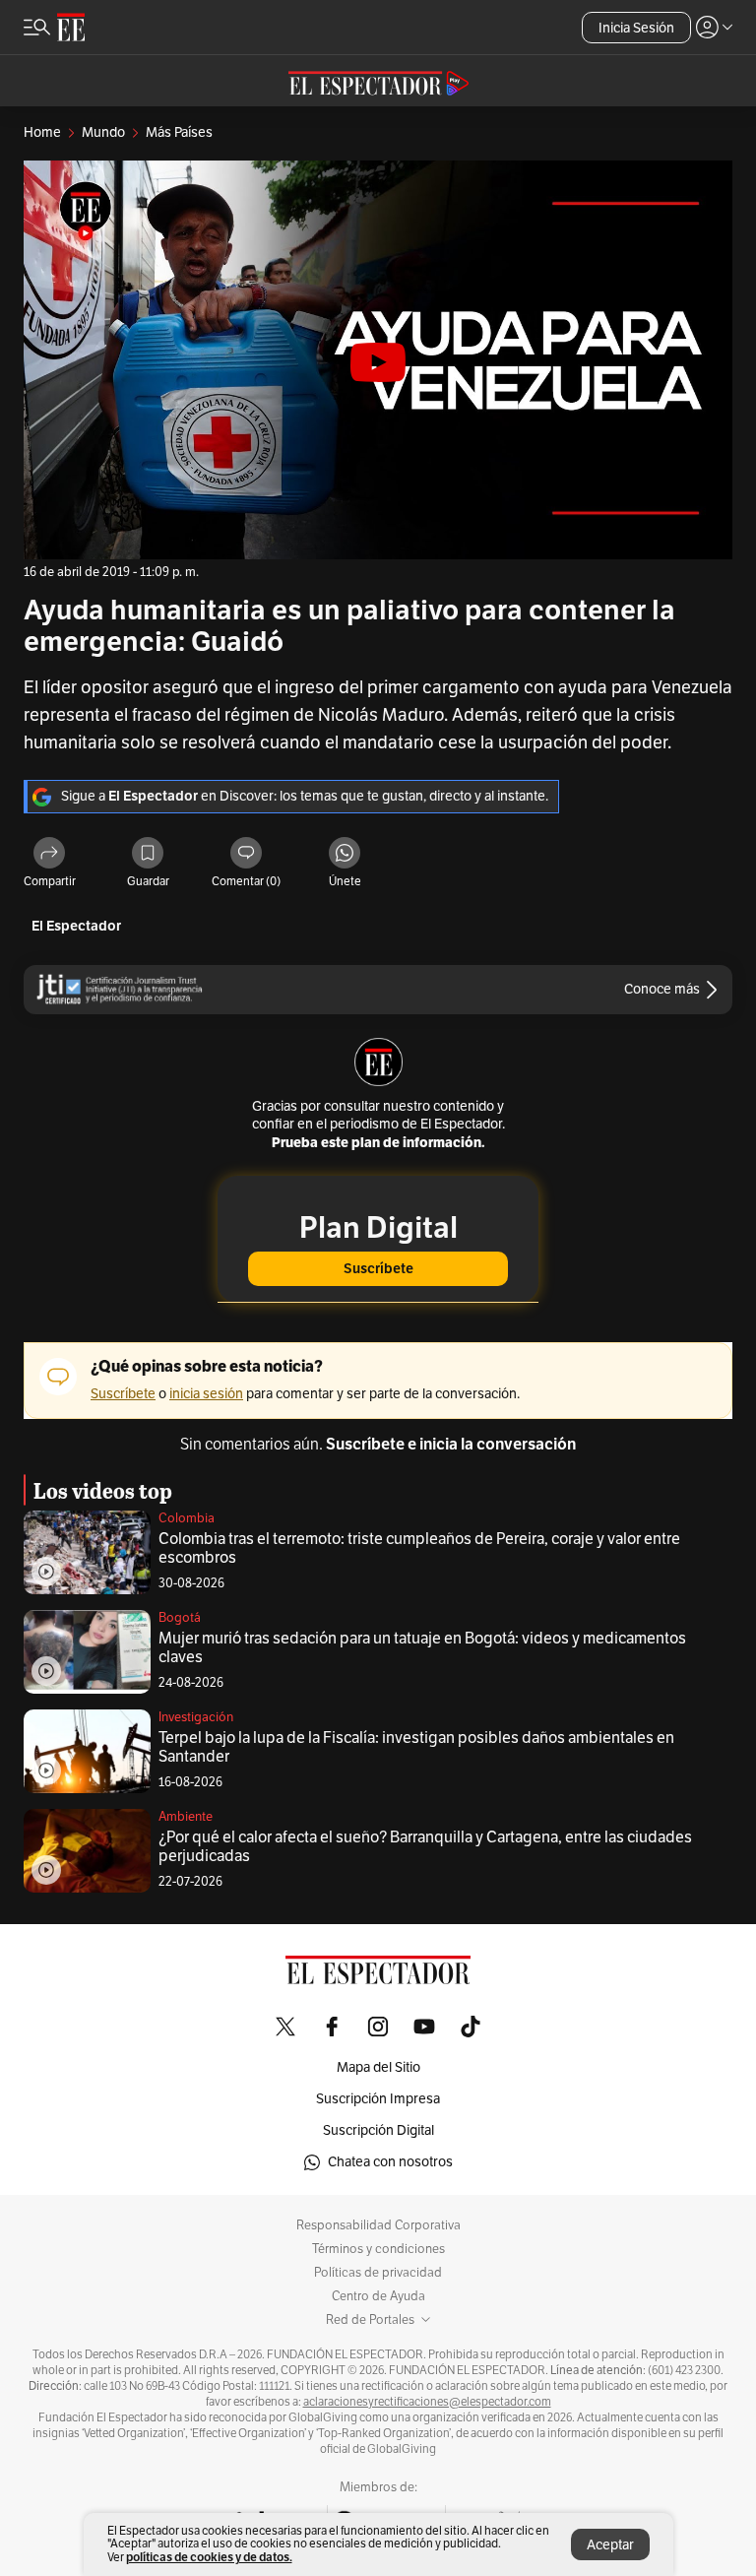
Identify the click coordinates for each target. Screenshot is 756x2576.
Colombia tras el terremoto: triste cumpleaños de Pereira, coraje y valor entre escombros (419, 1548)
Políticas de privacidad (378, 2273)
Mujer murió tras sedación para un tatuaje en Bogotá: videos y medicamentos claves (422, 1648)
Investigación (196, 1717)
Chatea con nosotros (390, 2162)
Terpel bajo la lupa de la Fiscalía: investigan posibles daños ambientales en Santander (416, 1747)
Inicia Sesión (636, 28)
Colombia (187, 1518)
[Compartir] (49, 854)
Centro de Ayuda (378, 2296)
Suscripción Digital (378, 2130)
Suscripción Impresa (378, 2099)
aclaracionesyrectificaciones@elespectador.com (427, 2402)
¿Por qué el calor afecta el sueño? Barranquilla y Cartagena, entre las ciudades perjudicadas (425, 1847)
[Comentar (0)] (246, 854)
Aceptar (610, 2545)
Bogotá (180, 1618)
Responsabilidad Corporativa (378, 2225)
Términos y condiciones (378, 2249)
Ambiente (186, 1817)
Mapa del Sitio (378, 2067)
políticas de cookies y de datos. (209, 2557)
